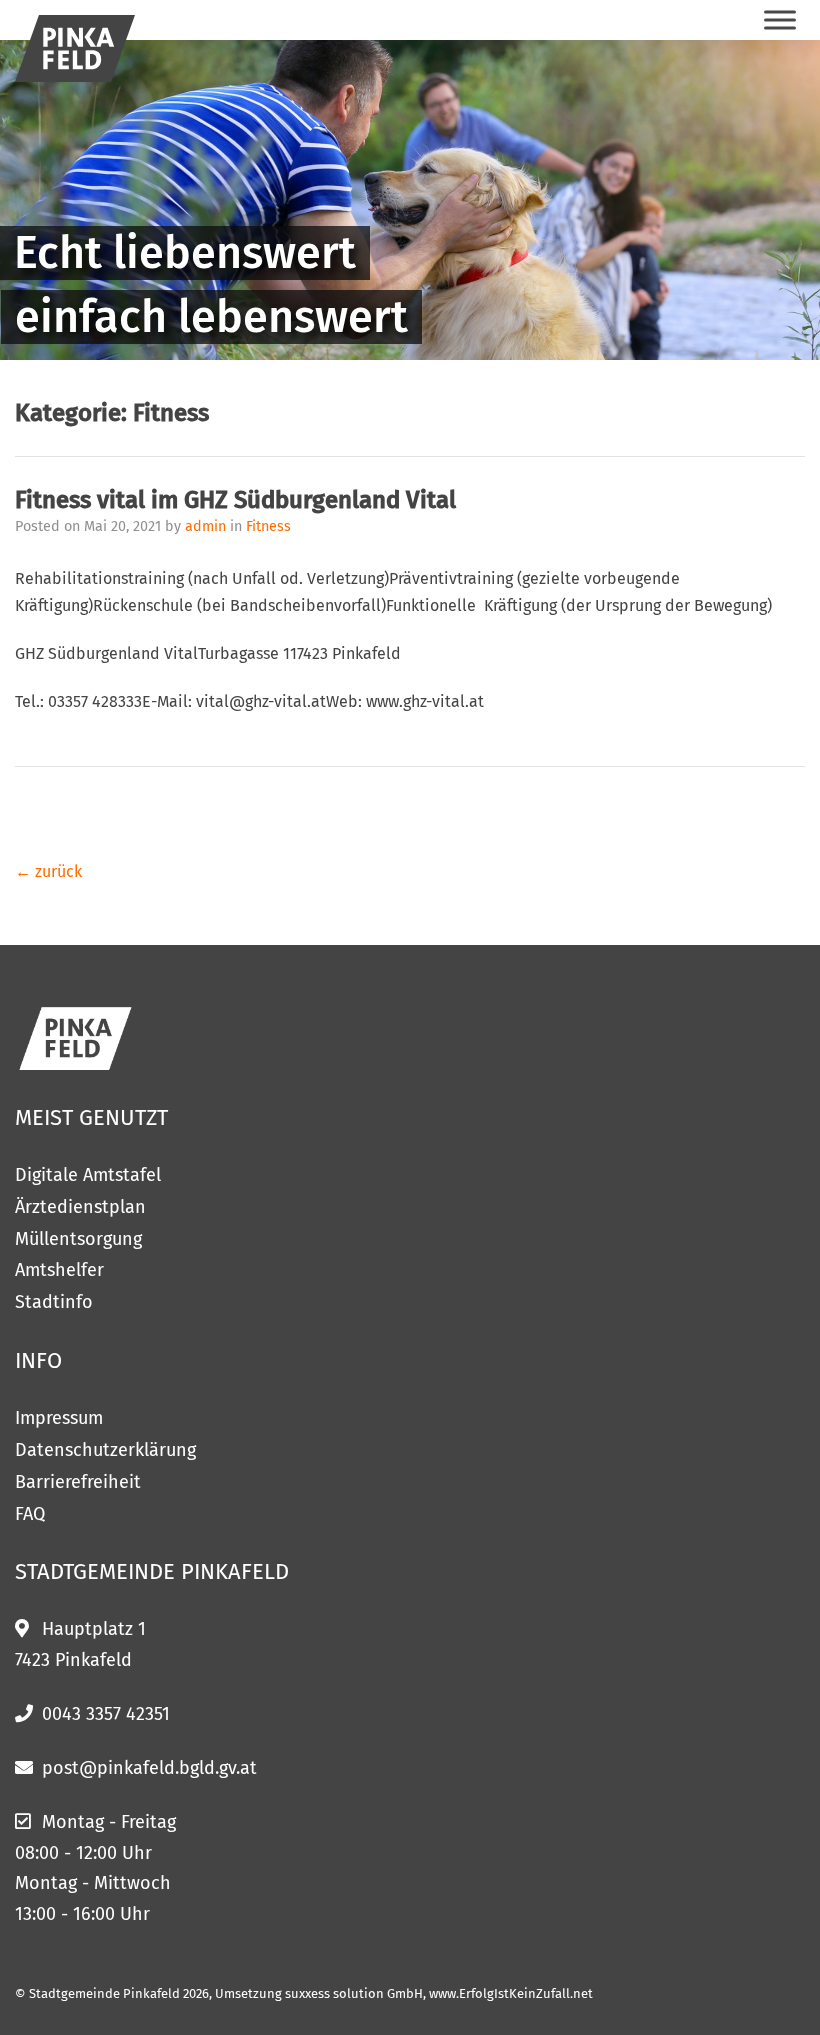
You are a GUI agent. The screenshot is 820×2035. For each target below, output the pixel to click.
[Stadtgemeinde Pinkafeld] (75, 48)
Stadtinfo (54, 1302)
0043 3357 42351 (106, 1714)
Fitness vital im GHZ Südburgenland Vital (235, 500)
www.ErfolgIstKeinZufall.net (511, 1993)
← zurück (48, 871)
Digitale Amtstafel (88, 1175)
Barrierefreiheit (78, 1482)
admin (207, 526)
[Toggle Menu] (780, 19)
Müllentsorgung (78, 1239)
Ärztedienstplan (80, 1207)
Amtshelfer (59, 1270)
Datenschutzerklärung (105, 1450)
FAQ (30, 1514)
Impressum (59, 1418)
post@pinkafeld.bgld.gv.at (149, 1768)
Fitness (268, 526)
